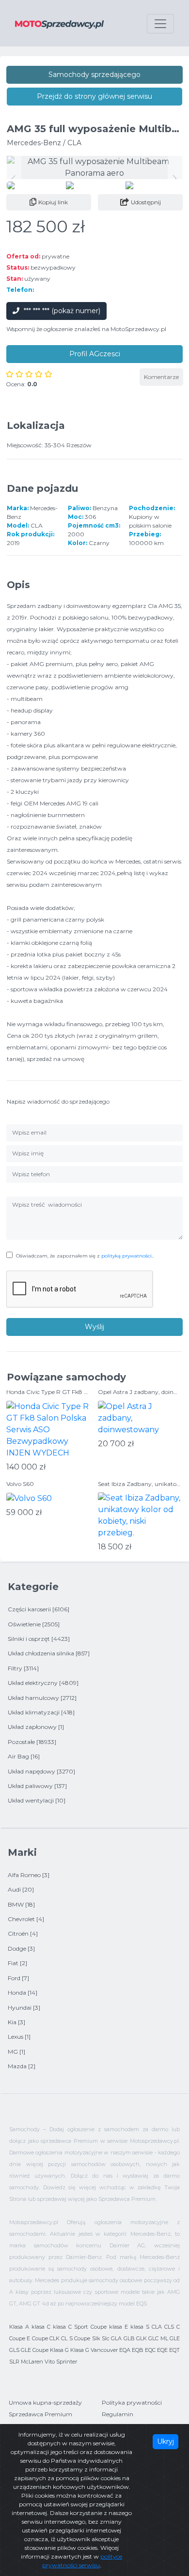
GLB (129, 2338)
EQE (162, 2350)
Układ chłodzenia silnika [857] (49, 1653)
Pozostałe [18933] (32, 1742)
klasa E (118, 2327)
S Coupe (80, 2338)
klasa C (41, 2327)
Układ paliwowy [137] (37, 1786)
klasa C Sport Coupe (79, 2327)
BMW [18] (21, 1904)
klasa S (140, 2327)
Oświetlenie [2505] (34, 1624)
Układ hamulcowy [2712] (42, 1698)
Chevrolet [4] (26, 1919)
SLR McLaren (26, 2362)
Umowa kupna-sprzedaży (45, 2402)
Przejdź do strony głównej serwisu (94, 96)
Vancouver (104, 2350)
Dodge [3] (21, 1948)
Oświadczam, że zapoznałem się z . (85, 1256)
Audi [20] (21, 1889)
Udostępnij (146, 202)
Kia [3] (16, 2022)
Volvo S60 (20, 1484)
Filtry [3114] (23, 1668)
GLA (116, 2338)
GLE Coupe (35, 2350)
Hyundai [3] (24, 2008)
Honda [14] (23, 1993)
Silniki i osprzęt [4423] (39, 1639)
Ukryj (165, 2441)
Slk (96, 2338)
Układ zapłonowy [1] (36, 1727)
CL (64, 2338)
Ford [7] (18, 1978)
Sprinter (67, 2362)
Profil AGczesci (95, 354)
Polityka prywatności (132, 2402)
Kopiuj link (53, 202)
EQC (150, 2350)
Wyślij (94, 1327)
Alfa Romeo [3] (29, 1875)
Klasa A (19, 2327)
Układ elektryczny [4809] (43, 1683)
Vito (50, 2362)
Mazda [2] (22, 2066)
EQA (125, 2350)
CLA (157, 2327)
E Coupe (37, 2338)
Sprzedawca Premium (40, 2414)
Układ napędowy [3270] (41, 1771)
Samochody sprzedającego (94, 75)
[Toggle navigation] (160, 24)
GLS (14, 2350)
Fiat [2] (17, 1963)
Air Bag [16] (24, 1756)
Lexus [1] (19, 2037)
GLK (142, 2338)
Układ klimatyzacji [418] (41, 1712)
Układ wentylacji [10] (37, 1800)
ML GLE (170, 2338)
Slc (106, 2338)
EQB (138, 2350)
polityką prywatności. (127, 1256)
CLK (55, 2338)
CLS (169, 2327)
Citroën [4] (23, 1933)
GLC (153, 2338)
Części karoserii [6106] (39, 1609)
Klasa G (59, 2350)
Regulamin (118, 2414)
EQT (174, 2350)
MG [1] (16, 2052)
